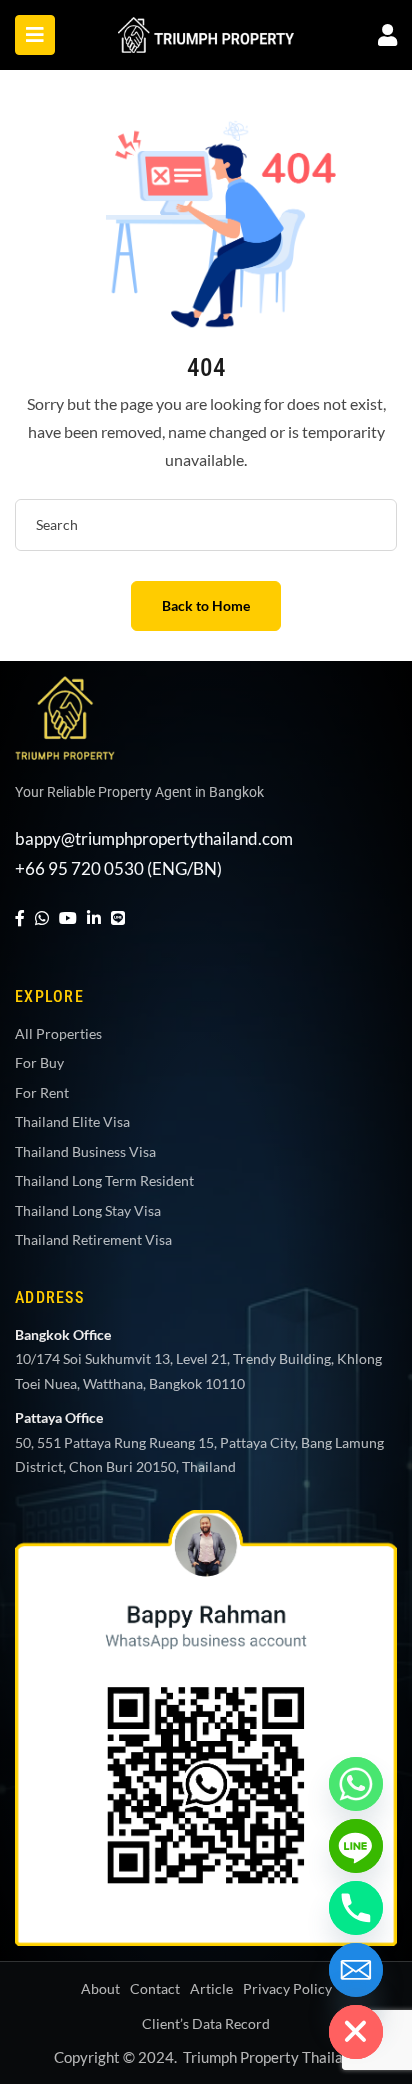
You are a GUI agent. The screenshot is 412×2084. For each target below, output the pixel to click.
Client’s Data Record (206, 2023)
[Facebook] (20, 917)
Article (211, 1988)
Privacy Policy (287, 1988)
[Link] (206, 30)
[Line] (118, 917)
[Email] (356, 1970)
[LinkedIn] (94, 917)
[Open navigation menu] (35, 35)
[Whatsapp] (356, 1784)
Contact (155, 1988)
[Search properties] (371, 525)
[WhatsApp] (42, 917)
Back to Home (206, 605)
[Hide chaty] (356, 2032)
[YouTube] (68, 917)
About (100, 1988)
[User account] (387, 34)
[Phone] (356, 1908)
